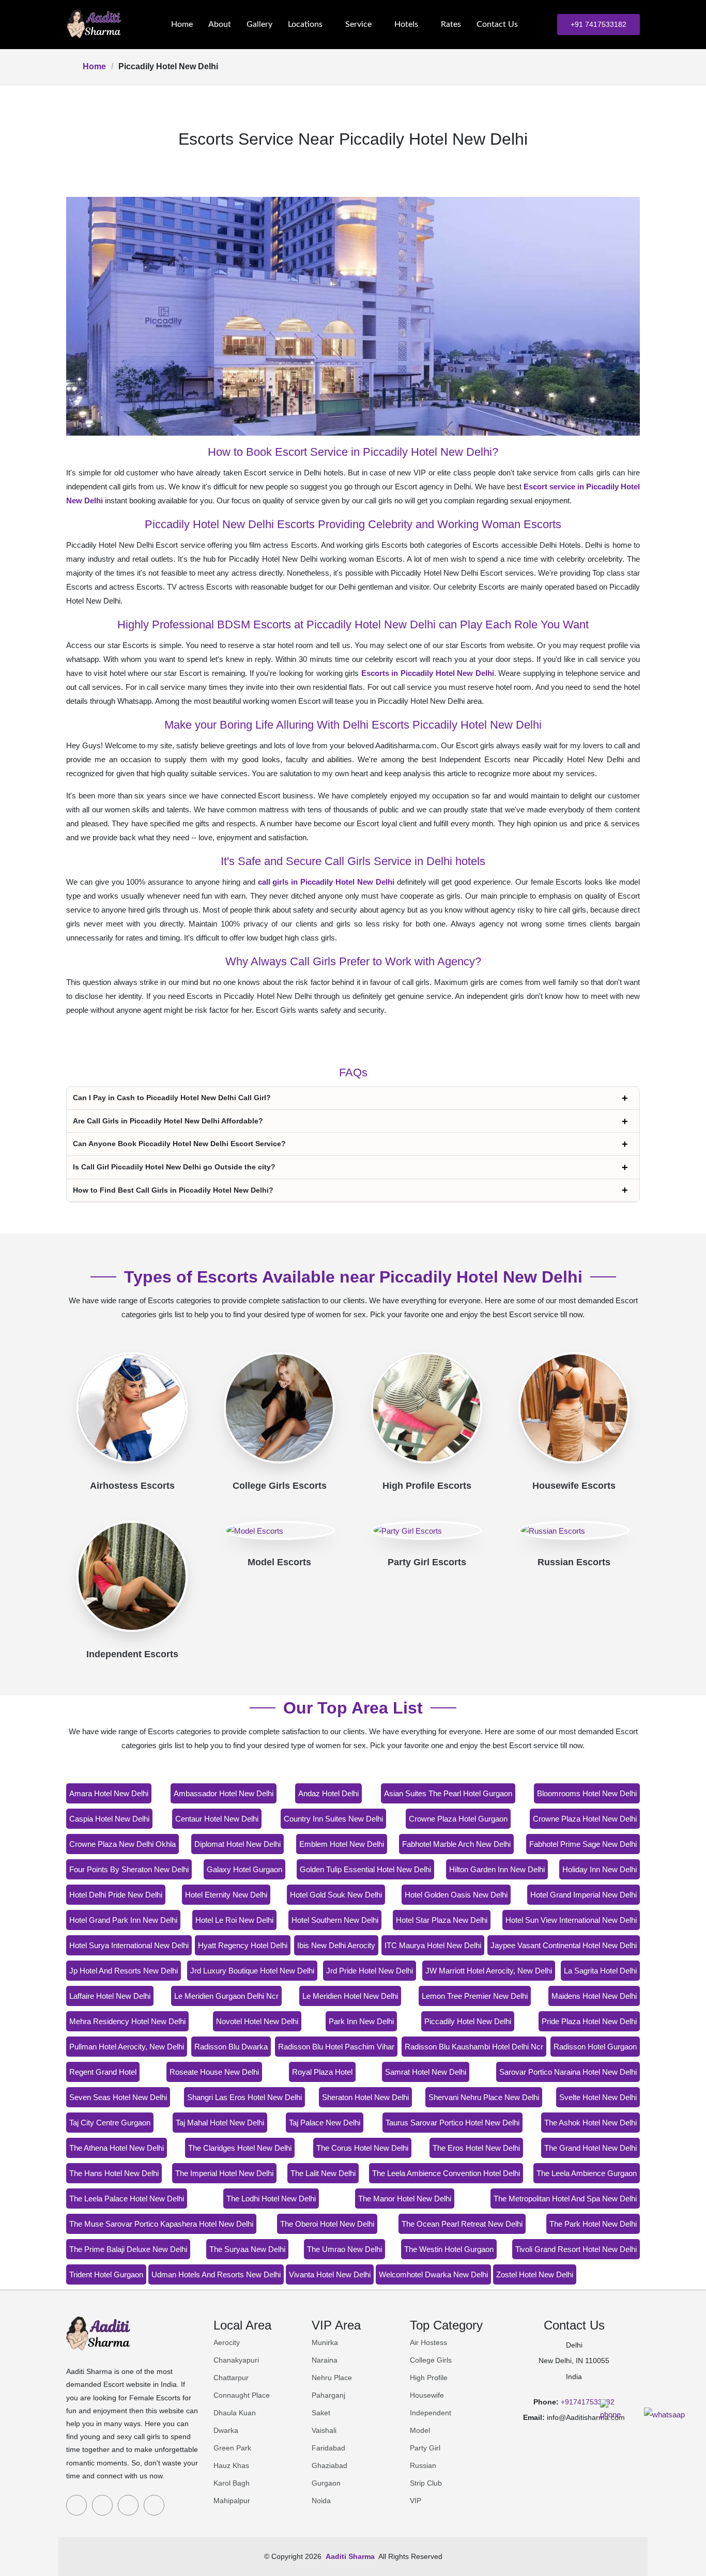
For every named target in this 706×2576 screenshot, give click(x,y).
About (220, 24)
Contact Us (497, 24)
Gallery (259, 24)
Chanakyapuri (236, 2360)
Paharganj (328, 2395)
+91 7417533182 (598, 24)
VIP (416, 2501)
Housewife (427, 2395)
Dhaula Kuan (235, 2413)
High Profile (429, 2378)
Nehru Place (332, 2378)
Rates (451, 24)
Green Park (232, 2448)
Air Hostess (428, 2342)
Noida (321, 2501)
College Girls (431, 2360)
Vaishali (324, 2430)
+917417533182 (588, 2402)
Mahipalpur (232, 2501)
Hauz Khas (231, 2465)
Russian (423, 2465)
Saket (321, 2413)
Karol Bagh (232, 2483)
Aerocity (227, 2342)
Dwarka (226, 2430)
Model (420, 2430)
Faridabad (328, 2448)
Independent (431, 2413)
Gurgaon (326, 2483)
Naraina (325, 2360)
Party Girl (425, 2448)
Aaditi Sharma (350, 2556)
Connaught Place (242, 2395)
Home (182, 24)
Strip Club (426, 2483)
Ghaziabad (329, 2465)
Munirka (325, 2342)
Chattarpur (231, 2378)
